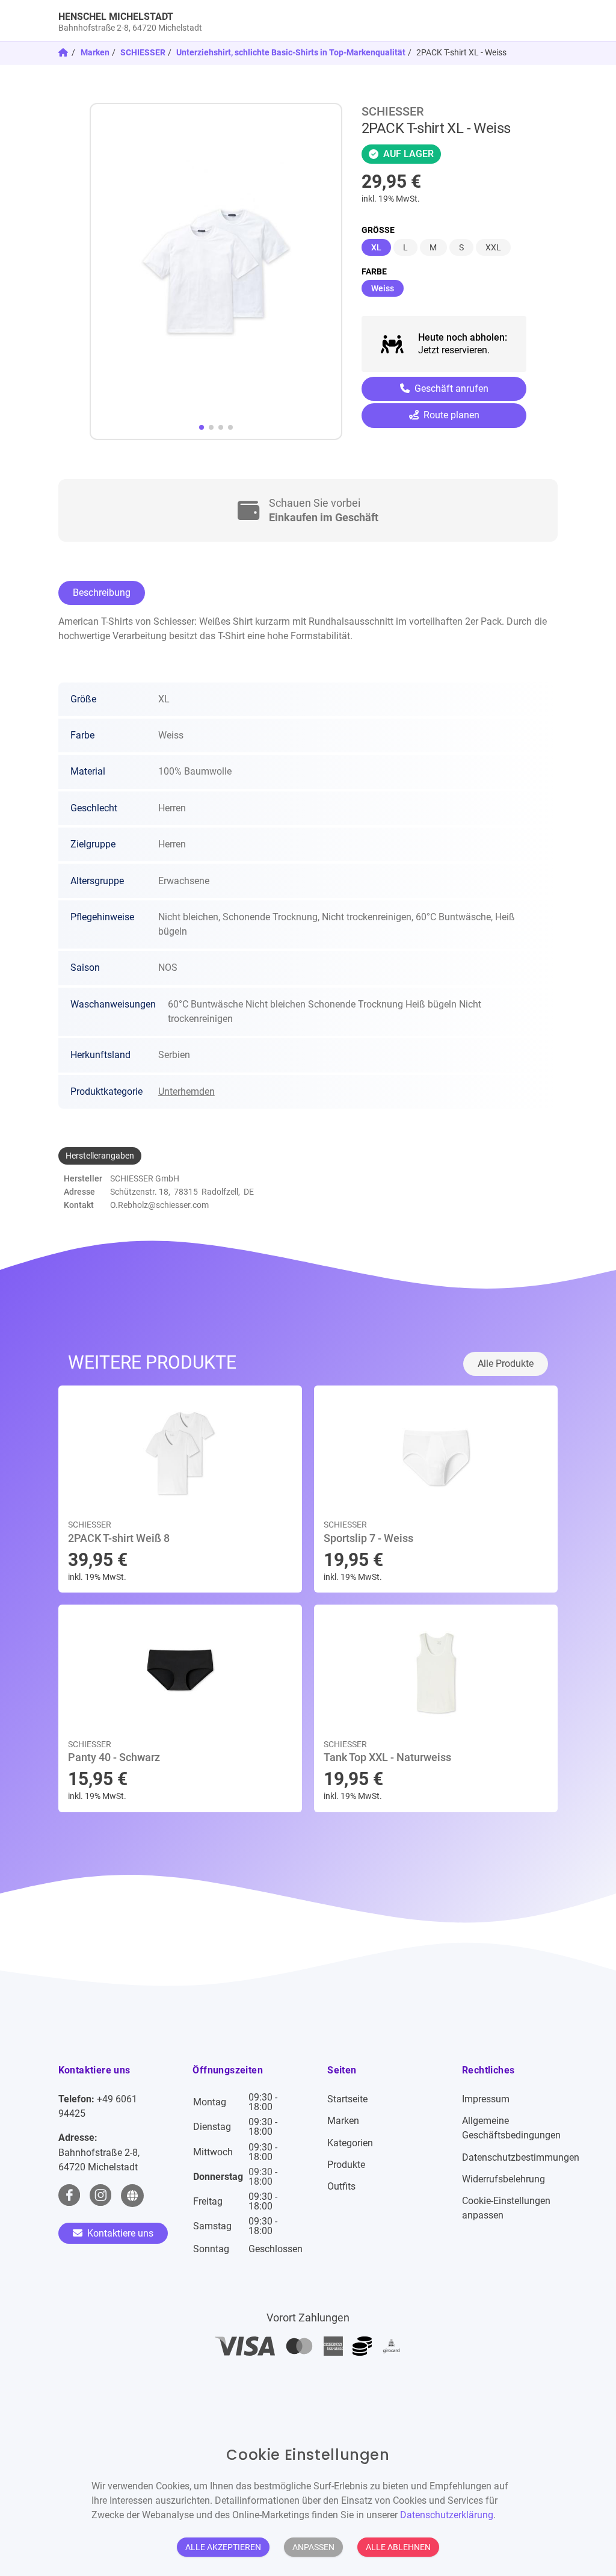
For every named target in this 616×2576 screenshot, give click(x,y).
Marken (95, 52)
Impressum (486, 2099)
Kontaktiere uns (119, 2233)
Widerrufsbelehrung (504, 2179)
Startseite (347, 2099)
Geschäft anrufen (450, 389)
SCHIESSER (143, 52)
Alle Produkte (506, 1364)
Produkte (346, 2165)
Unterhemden (186, 1091)
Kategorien (350, 2143)
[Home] (64, 52)
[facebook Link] (69, 2196)
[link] (246, 20)
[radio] (376, 247)
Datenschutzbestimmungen (521, 2157)
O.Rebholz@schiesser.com (159, 1205)
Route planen (450, 415)
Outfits (341, 2186)
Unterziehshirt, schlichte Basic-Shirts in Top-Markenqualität (291, 52)
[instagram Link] (100, 2196)
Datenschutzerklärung (447, 2515)
